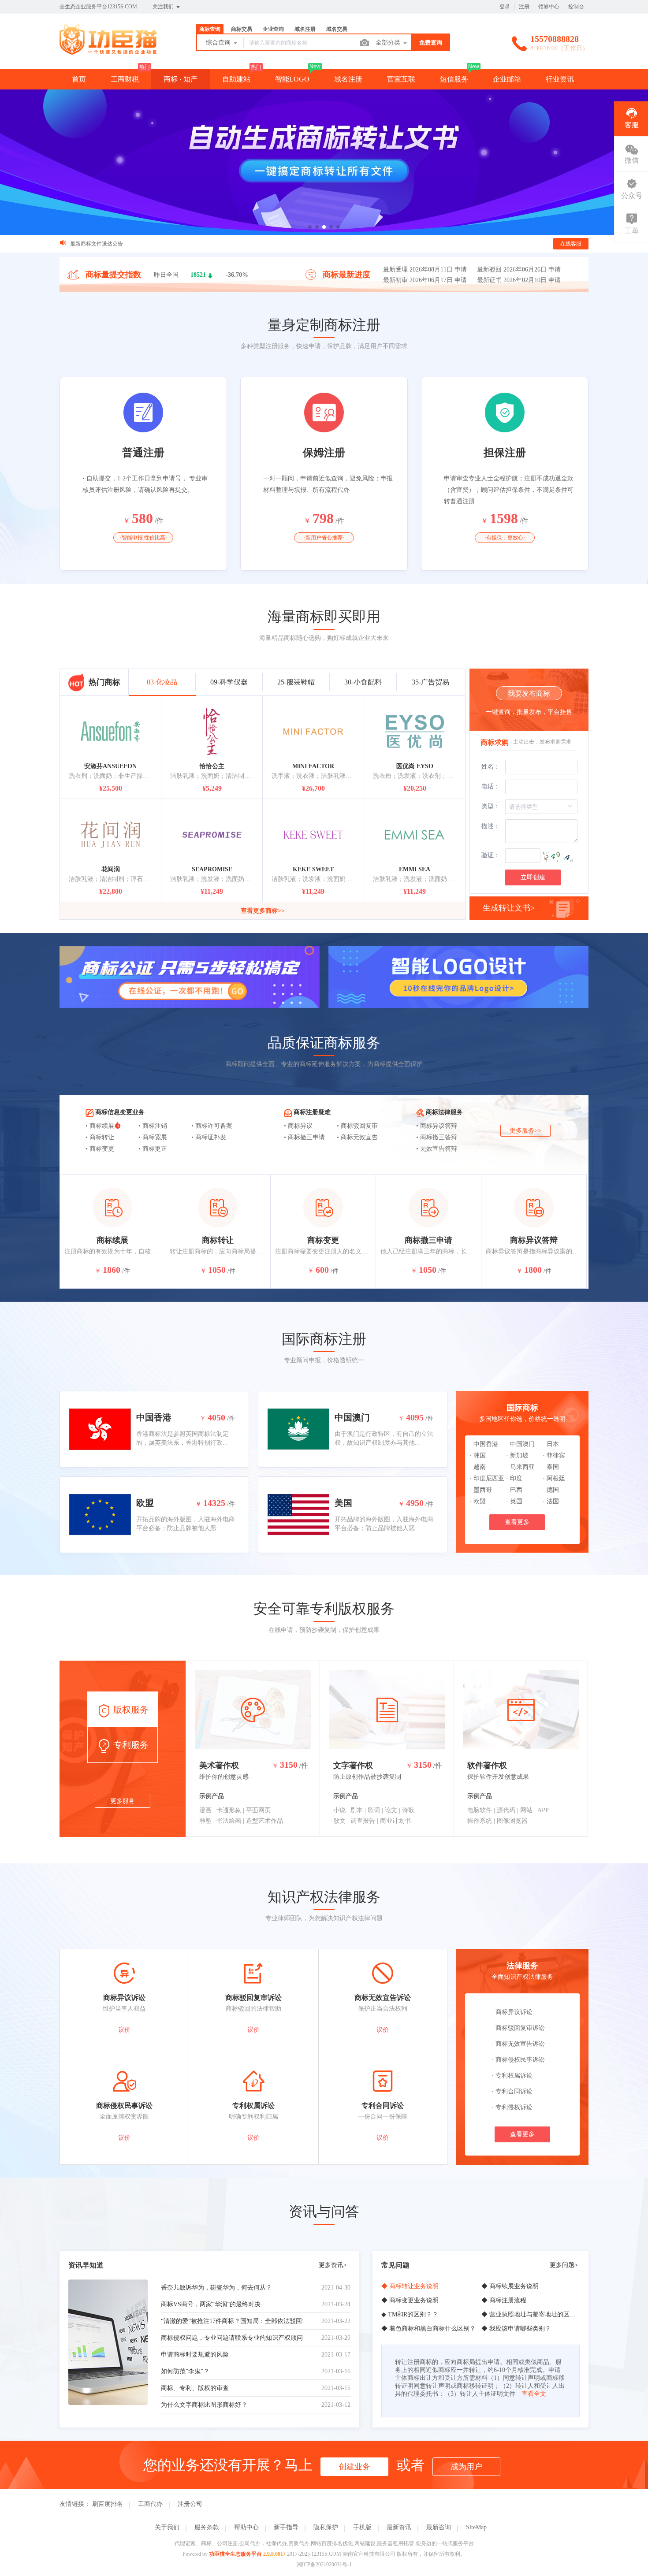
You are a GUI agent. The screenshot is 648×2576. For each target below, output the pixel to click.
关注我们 (164, 7)
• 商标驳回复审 (357, 1126)
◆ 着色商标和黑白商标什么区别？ (428, 2329)
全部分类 (389, 43)
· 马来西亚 (520, 1467)
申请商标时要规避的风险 (195, 2355)
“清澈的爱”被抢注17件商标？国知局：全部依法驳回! (233, 2321)
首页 (79, 79)
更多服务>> (525, 1131)
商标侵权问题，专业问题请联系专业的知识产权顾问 (232, 2338)
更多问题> (564, 2265)
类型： (491, 806)
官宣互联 (401, 79)
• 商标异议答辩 (437, 1126)
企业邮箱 (507, 79)
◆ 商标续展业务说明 (510, 2286)
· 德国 (551, 1490)
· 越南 (478, 1467)
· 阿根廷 (554, 1478)
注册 (524, 7)
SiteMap (476, 2527)
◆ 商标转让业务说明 (410, 2286)
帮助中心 (246, 2527)
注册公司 (190, 2504)
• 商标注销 (153, 1126)
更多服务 (123, 1801)
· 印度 (514, 1478)
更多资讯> (333, 2265)
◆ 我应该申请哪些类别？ (516, 2329)
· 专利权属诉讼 (512, 2076)
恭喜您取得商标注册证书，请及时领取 (115, 244)
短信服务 (454, 79)
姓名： (491, 767)
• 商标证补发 (209, 1137)
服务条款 (207, 2527)
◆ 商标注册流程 (504, 2300)
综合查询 (219, 43)
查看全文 (534, 2394)
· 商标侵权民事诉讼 (518, 2060)
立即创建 (533, 877)
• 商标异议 (298, 1126)
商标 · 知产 (181, 79)
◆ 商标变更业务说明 (410, 2300)
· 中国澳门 (520, 1444)
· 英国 (514, 1501)
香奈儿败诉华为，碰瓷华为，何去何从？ (216, 2288)
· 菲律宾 (554, 1455)
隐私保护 (326, 2527)
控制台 (576, 7)
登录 (505, 7)
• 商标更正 (153, 1149)
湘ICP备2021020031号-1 (324, 2565)
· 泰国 (551, 1467)
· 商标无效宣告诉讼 (518, 2044)
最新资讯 (399, 2527)
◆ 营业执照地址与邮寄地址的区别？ (532, 2314)
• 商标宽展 (153, 1137)
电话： (491, 786)
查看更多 (517, 1522)
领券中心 (549, 7)
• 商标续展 (100, 1126)
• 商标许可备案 (212, 1126)
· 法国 (551, 1501)
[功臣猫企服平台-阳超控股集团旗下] (108, 50)
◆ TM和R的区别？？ (410, 2314)
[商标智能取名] (324, 162)
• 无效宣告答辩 (437, 1149)
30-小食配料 (363, 682)
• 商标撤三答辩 (437, 1137)
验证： (491, 855)
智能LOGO (292, 79)
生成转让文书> (509, 908)
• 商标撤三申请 (304, 1137)
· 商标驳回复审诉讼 (518, 2028)
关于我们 (167, 2527)
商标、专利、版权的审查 (195, 2388)
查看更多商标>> (263, 911)
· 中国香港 (484, 1444)
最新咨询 (439, 2527)
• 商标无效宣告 (357, 1137)
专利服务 (130, 1745)
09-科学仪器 (229, 682)
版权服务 (130, 1710)
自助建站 (236, 79)
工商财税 (125, 79)
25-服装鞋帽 (296, 682)
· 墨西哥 (481, 1490)
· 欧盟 (478, 1501)
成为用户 (466, 2467)
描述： (491, 826)
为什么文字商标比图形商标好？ (204, 2405)
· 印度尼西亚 (487, 1478)
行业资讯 (560, 79)
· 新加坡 (517, 1455)
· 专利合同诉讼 (512, 2091)
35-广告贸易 (430, 682)
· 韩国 (478, 1455)
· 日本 (551, 1444)
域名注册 (348, 79)
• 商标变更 (100, 1149)
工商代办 (150, 2504)
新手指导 (286, 2527)
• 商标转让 (100, 1137)
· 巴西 (514, 1490)
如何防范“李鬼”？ (185, 2371)
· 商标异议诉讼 (512, 2012)
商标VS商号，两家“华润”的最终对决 (211, 2304)
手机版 (362, 2527)
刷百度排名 (108, 2504)
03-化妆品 (162, 682)
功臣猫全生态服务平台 (235, 2554)
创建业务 (354, 2467)
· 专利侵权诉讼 (512, 2107)
